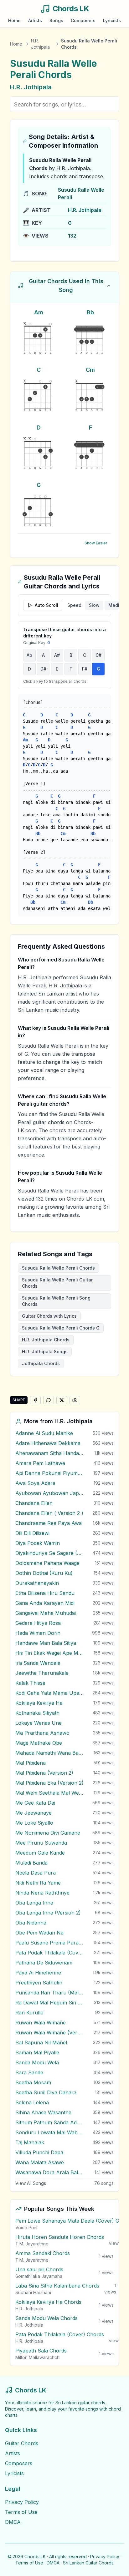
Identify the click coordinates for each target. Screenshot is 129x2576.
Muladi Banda (31, 1863)
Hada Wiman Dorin (38, 1633)
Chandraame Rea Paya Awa (49, 1523)
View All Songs (31, 2183)
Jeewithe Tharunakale (42, 1673)
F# (85, 669)
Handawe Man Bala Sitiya (46, 1643)
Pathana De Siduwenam (44, 1963)
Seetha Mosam (33, 2082)
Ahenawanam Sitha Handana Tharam (49, 1453)
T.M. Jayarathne (32, 2244)
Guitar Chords (22, 2443)
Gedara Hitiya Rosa (38, 1623)
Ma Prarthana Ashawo (42, 1733)
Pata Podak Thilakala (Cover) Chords (60, 2334)
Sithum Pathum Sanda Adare (49, 2122)
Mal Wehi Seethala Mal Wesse (49, 1793)
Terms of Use (21, 2512)
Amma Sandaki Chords (43, 2253)
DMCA (13, 2522)
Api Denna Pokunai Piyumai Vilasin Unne (49, 1473)
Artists (35, 20)
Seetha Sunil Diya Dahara (46, 2092)
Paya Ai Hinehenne (38, 1973)
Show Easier (96, 543)
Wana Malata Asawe (40, 2162)
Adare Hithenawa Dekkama (48, 1443)
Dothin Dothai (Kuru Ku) (44, 1573)
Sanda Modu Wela (37, 2062)
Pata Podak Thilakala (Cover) (49, 1953)
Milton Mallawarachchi (38, 2357)
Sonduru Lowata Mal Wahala (49, 2132)
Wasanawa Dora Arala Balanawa (49, 2172)
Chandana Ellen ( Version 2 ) (49, 1513)
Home (14, 20)
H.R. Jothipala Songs (45, 1352)
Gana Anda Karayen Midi (45, 1603)
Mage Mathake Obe (39, 1743)
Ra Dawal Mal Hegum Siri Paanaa (49, 2003)
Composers (83, 20)
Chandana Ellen (34, 1503)
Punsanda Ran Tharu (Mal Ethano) (49, 1993)
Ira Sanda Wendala (38, 1663)
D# (43, 669)
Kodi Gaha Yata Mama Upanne (49, 1693)
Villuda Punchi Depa (39, 2152)
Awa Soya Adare (35, 1483)
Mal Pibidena (31, 1763)
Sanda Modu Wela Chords (46, 2318)
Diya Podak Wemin (38, 1543)
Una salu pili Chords (39, 2269)
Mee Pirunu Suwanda (41, 1843)
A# (57, 655)
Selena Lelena (32, 2102)
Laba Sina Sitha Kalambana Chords (57, 2286)
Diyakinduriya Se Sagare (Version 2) (49, 1553)
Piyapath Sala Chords (41, 2351)
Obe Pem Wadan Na (39, 1933)
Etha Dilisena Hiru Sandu (45, 1593)
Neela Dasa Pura (36, 1873)
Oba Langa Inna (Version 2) (48, 1913)
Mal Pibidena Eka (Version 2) (49, 1783)
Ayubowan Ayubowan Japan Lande (49, 1493)
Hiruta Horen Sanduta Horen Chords (60, 2237)
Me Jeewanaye (34, 1813)
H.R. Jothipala (40, 44)
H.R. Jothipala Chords (46, 1340)
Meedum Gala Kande (40, 1853)
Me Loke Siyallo (34, 1823)
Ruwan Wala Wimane (41, 2023)
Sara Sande (29, 2072)
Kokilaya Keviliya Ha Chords (48, 2302)
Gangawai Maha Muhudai (46, 1613)
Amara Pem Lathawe (40, 1463)
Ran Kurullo (29, 2013)
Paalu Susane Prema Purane (49, 1943)
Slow (94, 605)
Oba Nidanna (31, 1923)
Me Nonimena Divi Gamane (48, 1833)
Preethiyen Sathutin (39, 1983)
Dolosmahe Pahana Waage (47, 1563)
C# (98, 655)
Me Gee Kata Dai (35, 1803)
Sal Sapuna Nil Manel (41, 2043)
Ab (29, 655)
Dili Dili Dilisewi (32, 1533)
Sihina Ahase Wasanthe (43, 2112)
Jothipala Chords (41, 1363)
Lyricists (112, 20)
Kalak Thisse (30, 1683)
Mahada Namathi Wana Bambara (49, 1753)
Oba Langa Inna (34, 1903)
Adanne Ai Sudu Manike (44, 1433)
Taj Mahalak (30, 2142)
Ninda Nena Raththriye (42, 1893)
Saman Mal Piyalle (37, 2052)
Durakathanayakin (37, 1583)
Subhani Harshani (33, 2292)
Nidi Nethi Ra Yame (38, 1883)
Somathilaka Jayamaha (39, 2276)
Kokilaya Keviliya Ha (39, 1703)
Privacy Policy (22, 2502)
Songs (56, 20)
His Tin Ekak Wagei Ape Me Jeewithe (49, 1653)
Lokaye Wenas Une (39, 1723)
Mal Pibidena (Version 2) (44, 1773)
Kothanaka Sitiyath (37, 1713)
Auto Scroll (46, 605)
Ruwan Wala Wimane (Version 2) (49, 2033)
